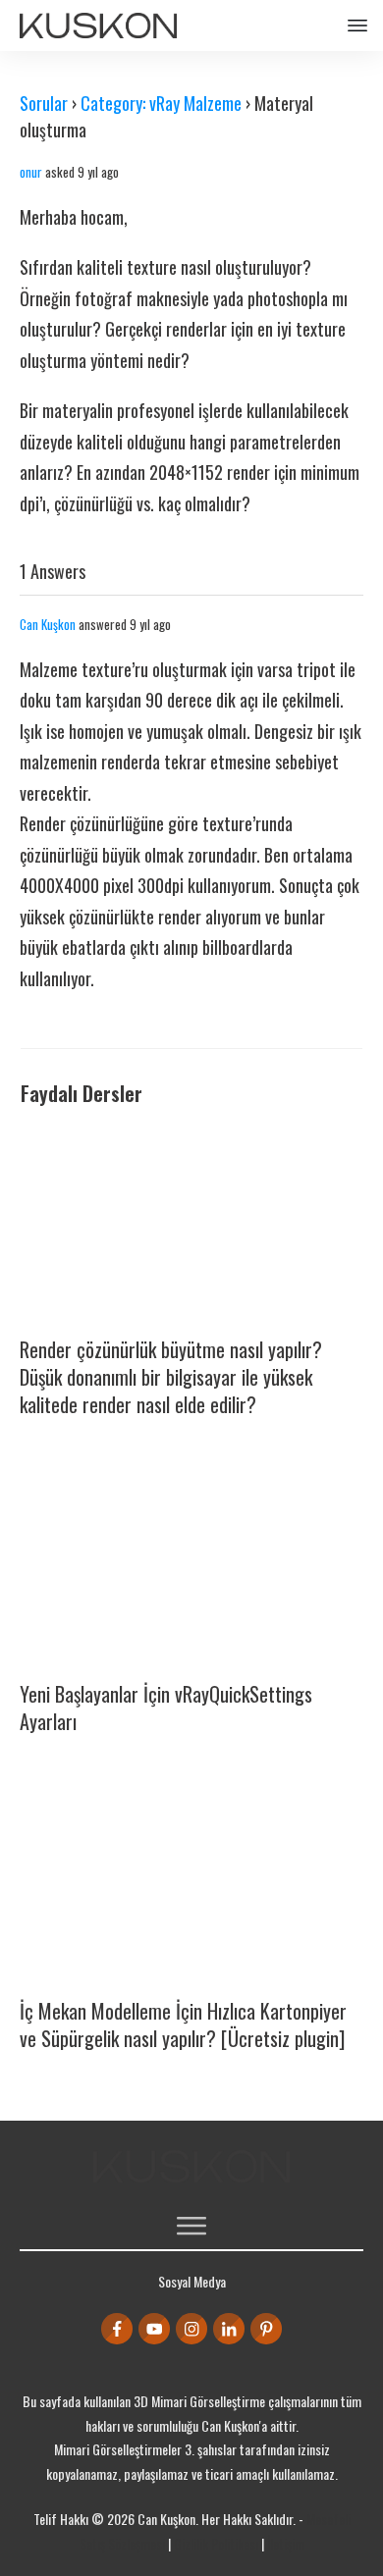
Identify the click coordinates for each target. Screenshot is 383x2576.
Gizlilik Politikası (216, 2543)
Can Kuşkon (48, 624)
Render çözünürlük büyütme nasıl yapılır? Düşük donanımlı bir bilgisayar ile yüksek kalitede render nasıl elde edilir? (171, 1377)
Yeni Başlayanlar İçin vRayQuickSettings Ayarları (166, 1708)
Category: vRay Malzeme (161, 103)
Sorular (44, 103)
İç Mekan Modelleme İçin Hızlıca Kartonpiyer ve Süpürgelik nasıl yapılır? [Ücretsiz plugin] (183, 2024)
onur (31, 172)
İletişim (286, 2543)
